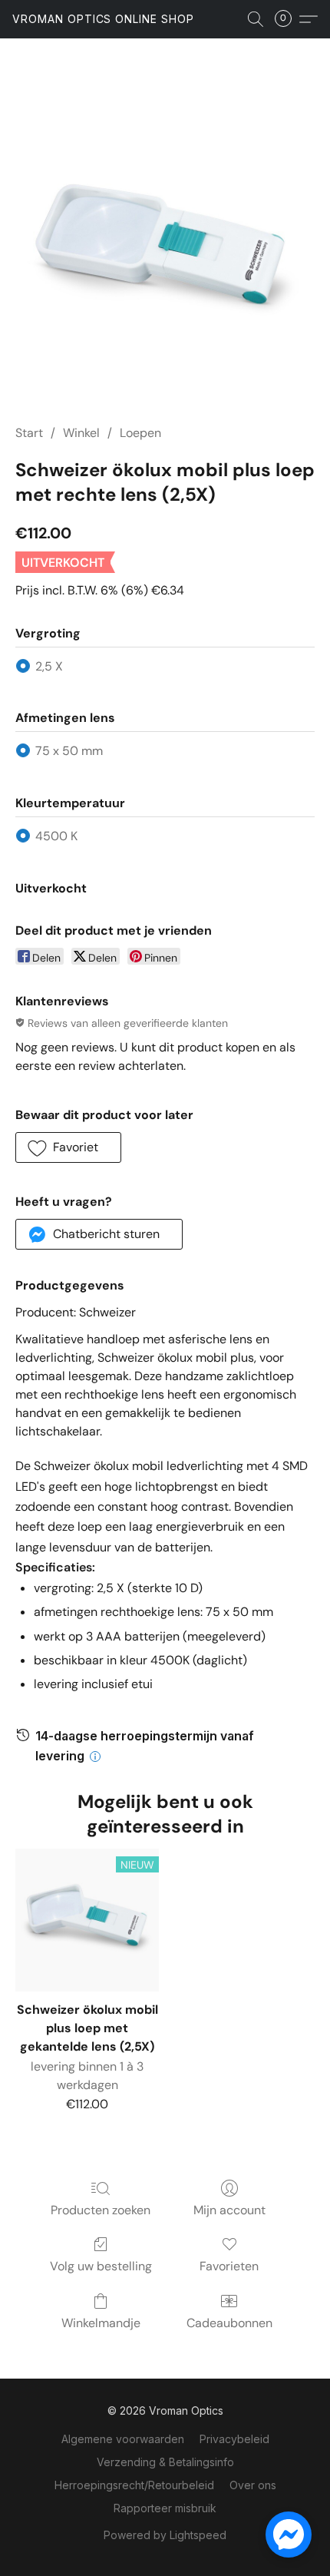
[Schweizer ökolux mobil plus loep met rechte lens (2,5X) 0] (165, 250)
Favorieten (229, 2266)
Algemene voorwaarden (123, 2439)
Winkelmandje (101, 2323)
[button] (103, 19)
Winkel (81, 433)
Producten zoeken (101, 2210)
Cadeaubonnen (229, 2323)
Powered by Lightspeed (165, 2535)
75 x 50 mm (69, 751)
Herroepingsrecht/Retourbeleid (134, 2485)
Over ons (253, 2485)
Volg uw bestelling (101, 2266)
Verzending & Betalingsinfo (165, 2462)
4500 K (56, 836)
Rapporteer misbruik (165, 2508)
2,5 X (49, 666)
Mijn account (229, 2210)
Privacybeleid (234, 2439)
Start (29, 433)
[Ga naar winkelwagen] (288, 19)
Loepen (140, 433)
